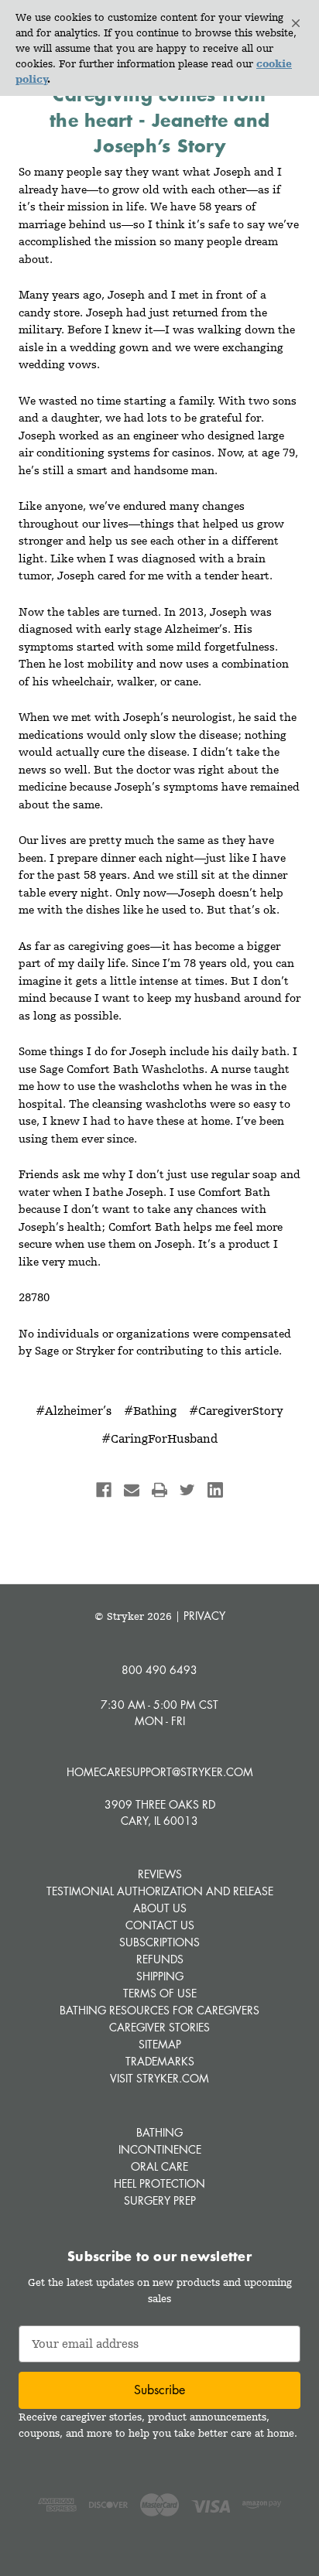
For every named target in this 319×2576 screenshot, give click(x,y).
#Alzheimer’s (74, 1411)
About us (160, 1908)
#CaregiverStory (236, 1411)
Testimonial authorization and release (160, 1891)
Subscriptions (159, 1942)
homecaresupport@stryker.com (160, 1772)
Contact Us (160, 1925)
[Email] (132, 1490)
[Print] (159, 1490)
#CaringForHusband (159, 1438)
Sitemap (160, 2044)
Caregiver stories (159, 2027)
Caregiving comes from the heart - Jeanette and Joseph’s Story (159, 120)
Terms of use (160, 1993)
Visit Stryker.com (159, 2078)
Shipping (160, 1976)
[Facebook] (104, 1490)
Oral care (159, 2166)
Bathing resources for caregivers (159, 2010)
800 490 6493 (159, 1670)
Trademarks (160, 2061)
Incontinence (160, 2149)
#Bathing (150, 1411)
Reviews (160, 1874)
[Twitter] (187, 1490)
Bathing (159, 2132)
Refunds (160, 1959)
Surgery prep (160, 2200)
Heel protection (159, 2183)
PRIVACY (204, 1616)
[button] (296, 23)
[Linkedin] (215, 1490)
